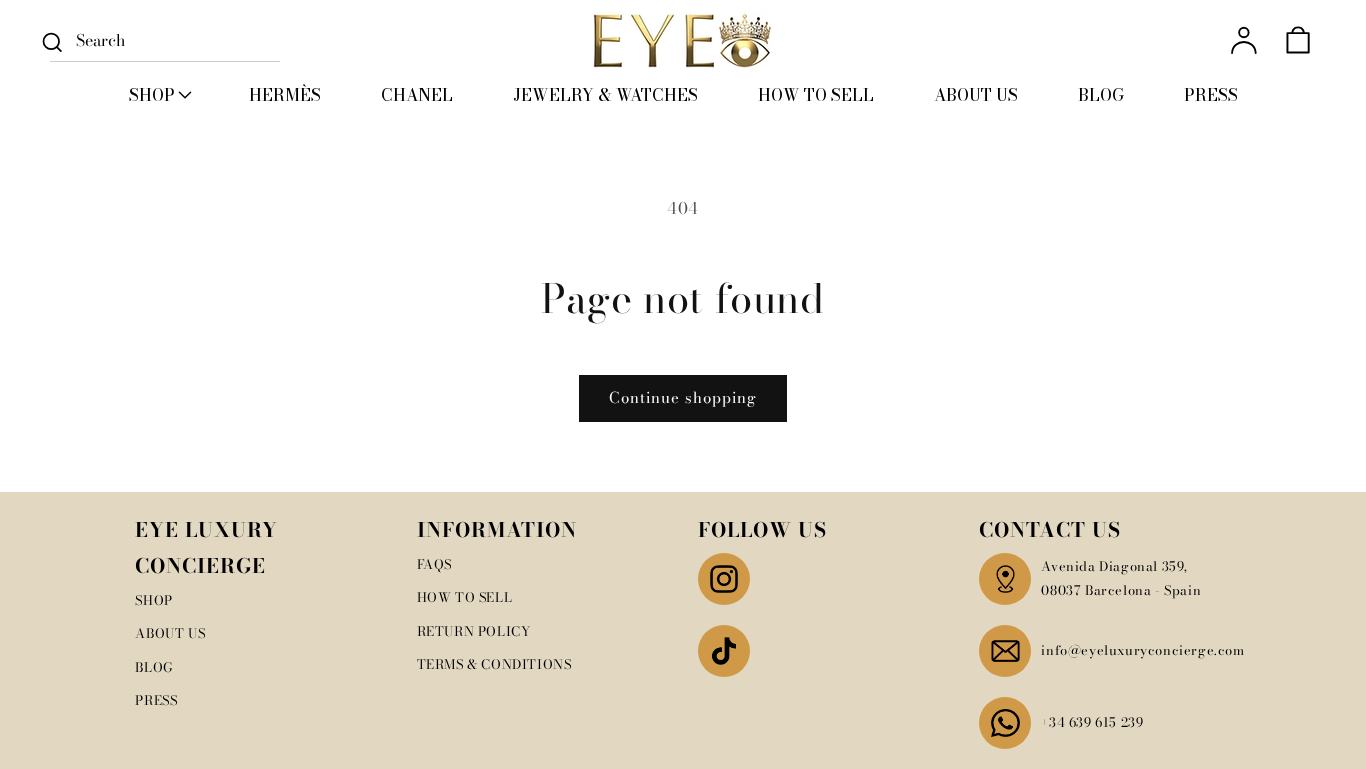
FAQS (434, 564)
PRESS (156, 700)
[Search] (52, 42)
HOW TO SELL (465, 597)
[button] (159, 95)
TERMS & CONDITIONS (494, 664)
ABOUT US (170, 633)
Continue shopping (683, 397)
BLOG (154, 667)
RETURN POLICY (474, 631)
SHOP (153, 600)
